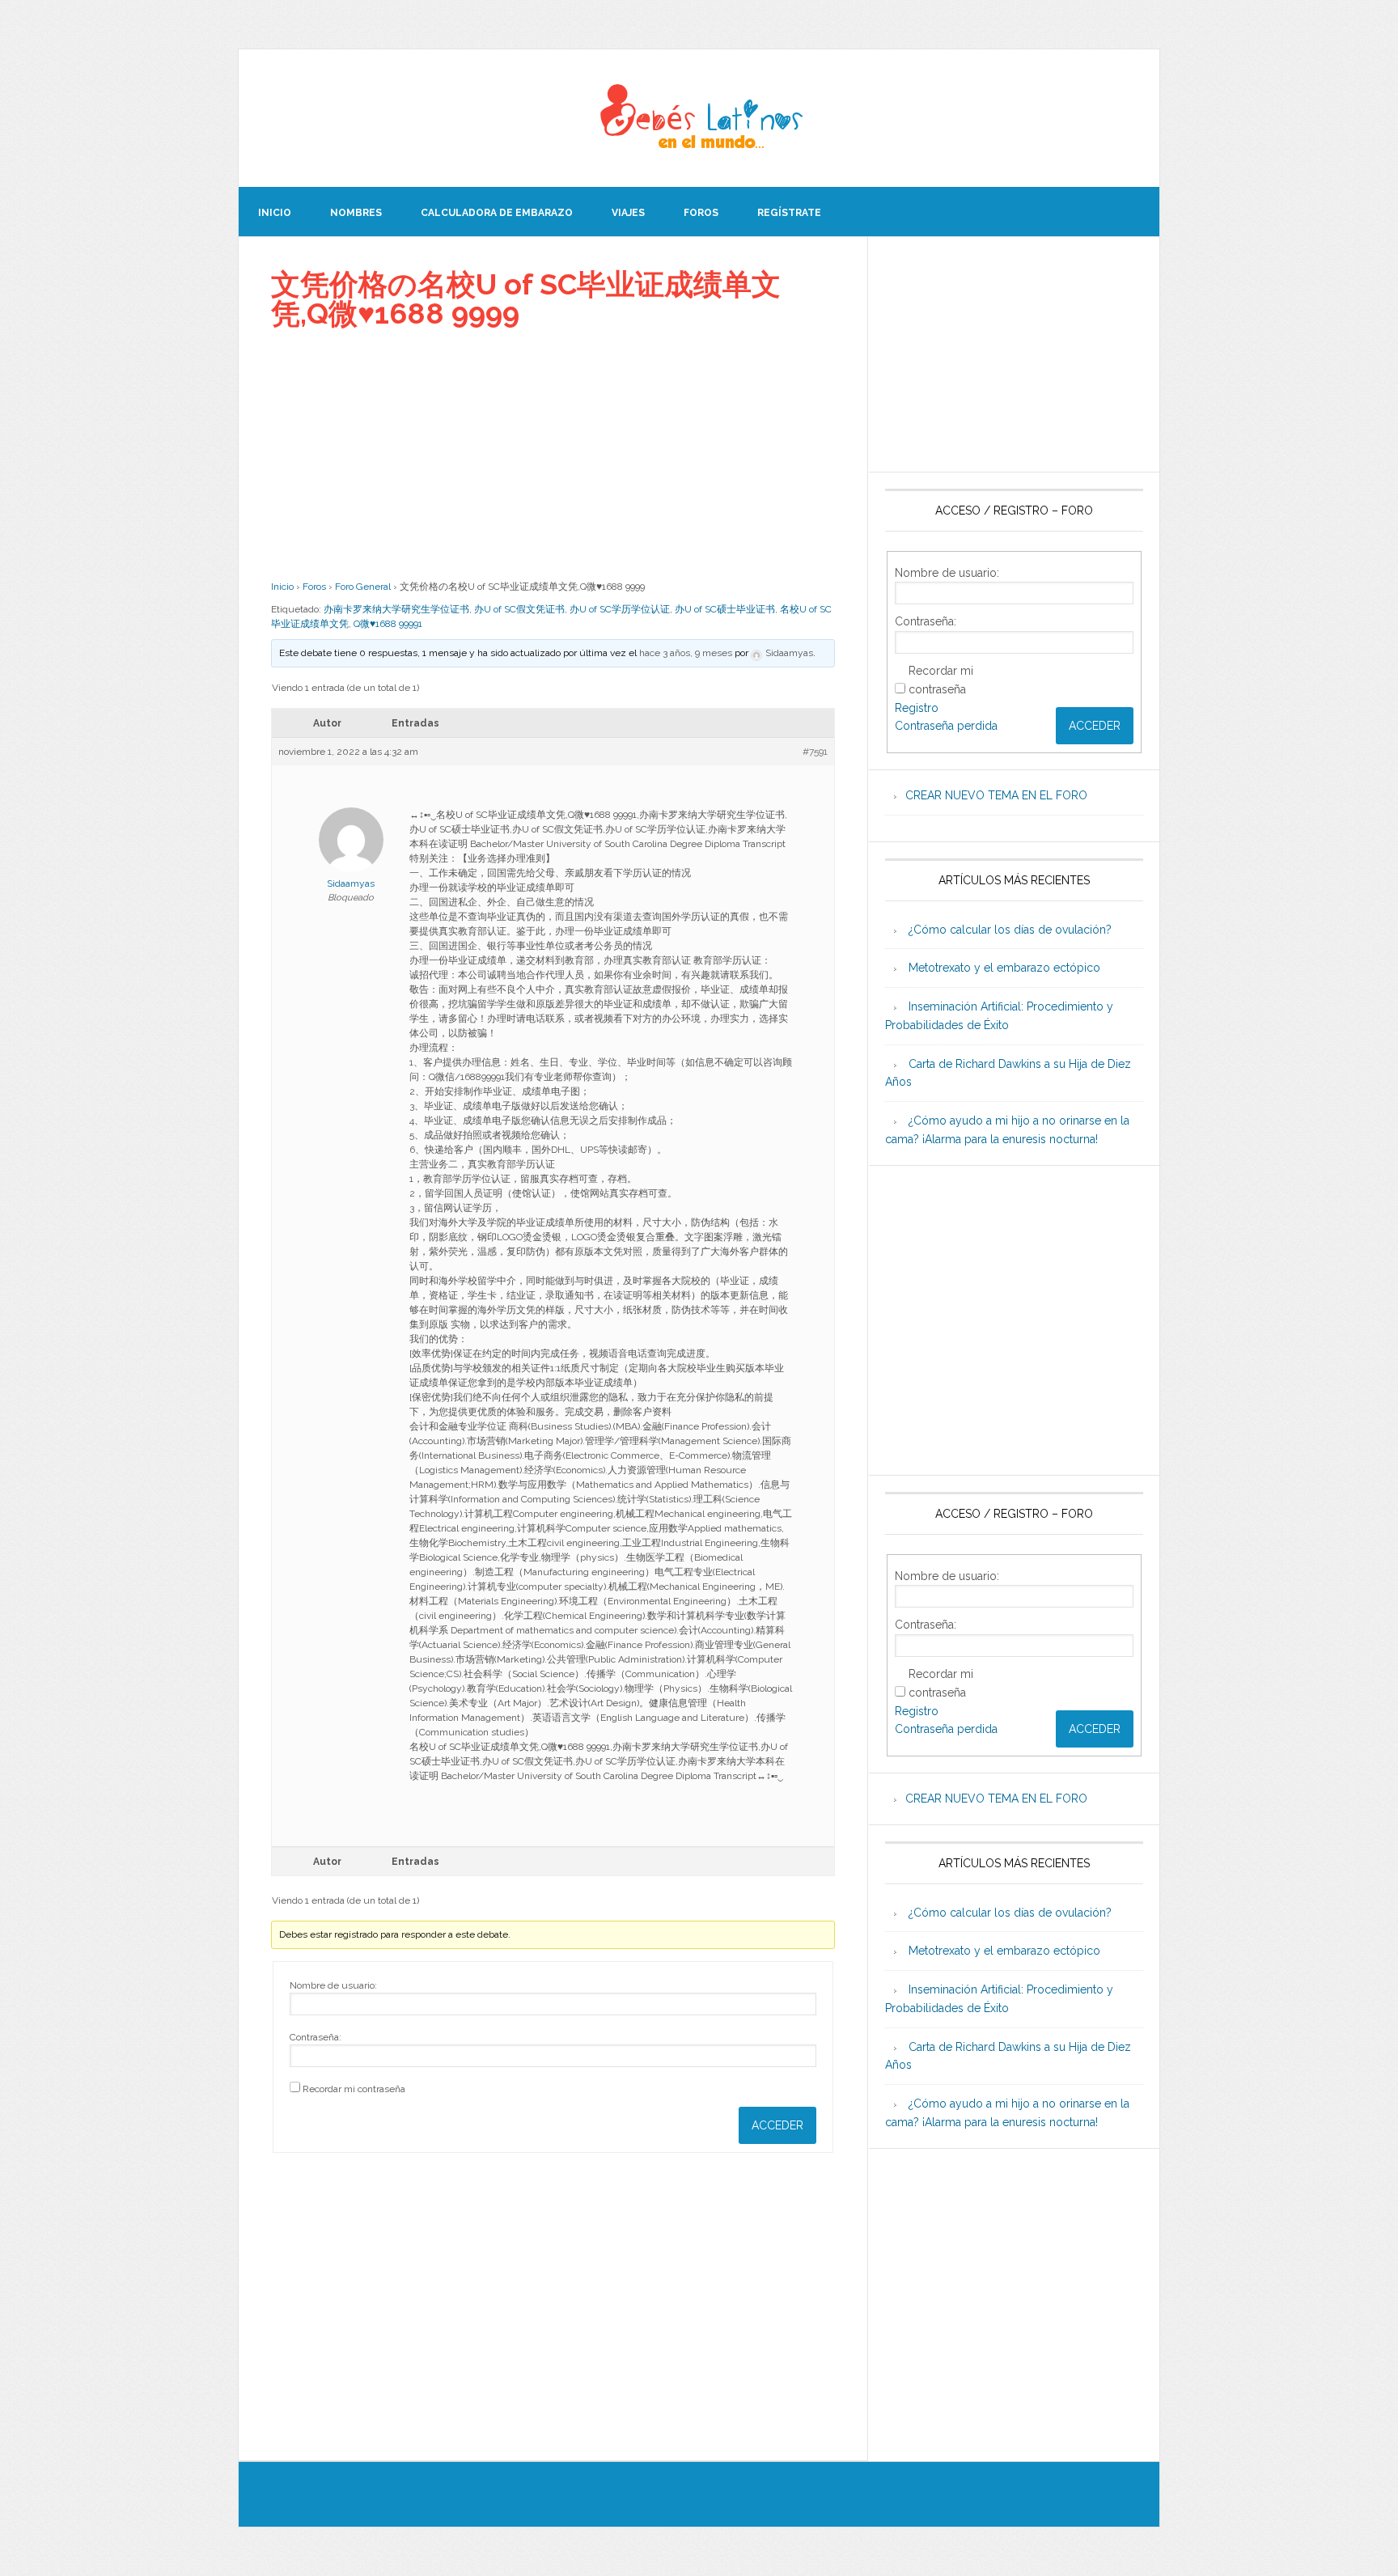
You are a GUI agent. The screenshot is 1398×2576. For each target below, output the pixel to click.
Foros (314, 587)
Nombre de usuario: (333, 1985)
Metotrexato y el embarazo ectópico (1004, 968)
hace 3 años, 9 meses (686, 653)
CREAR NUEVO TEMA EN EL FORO (996, 795)
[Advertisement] (553, 454)
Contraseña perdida (946, 726)
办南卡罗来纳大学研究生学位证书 (396, 609)
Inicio (282, 587)
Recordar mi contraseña (354, 2089)
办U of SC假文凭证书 (519, 609)
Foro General (363, 587)
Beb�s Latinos (699, 118)
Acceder (777, 2125)
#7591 (815, 752)
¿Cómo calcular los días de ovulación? (1010, 930)
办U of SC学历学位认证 (620, 609)
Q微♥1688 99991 (388, 624)
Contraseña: (316, 2037)
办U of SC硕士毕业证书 (725, 609)
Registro (917, 708)
